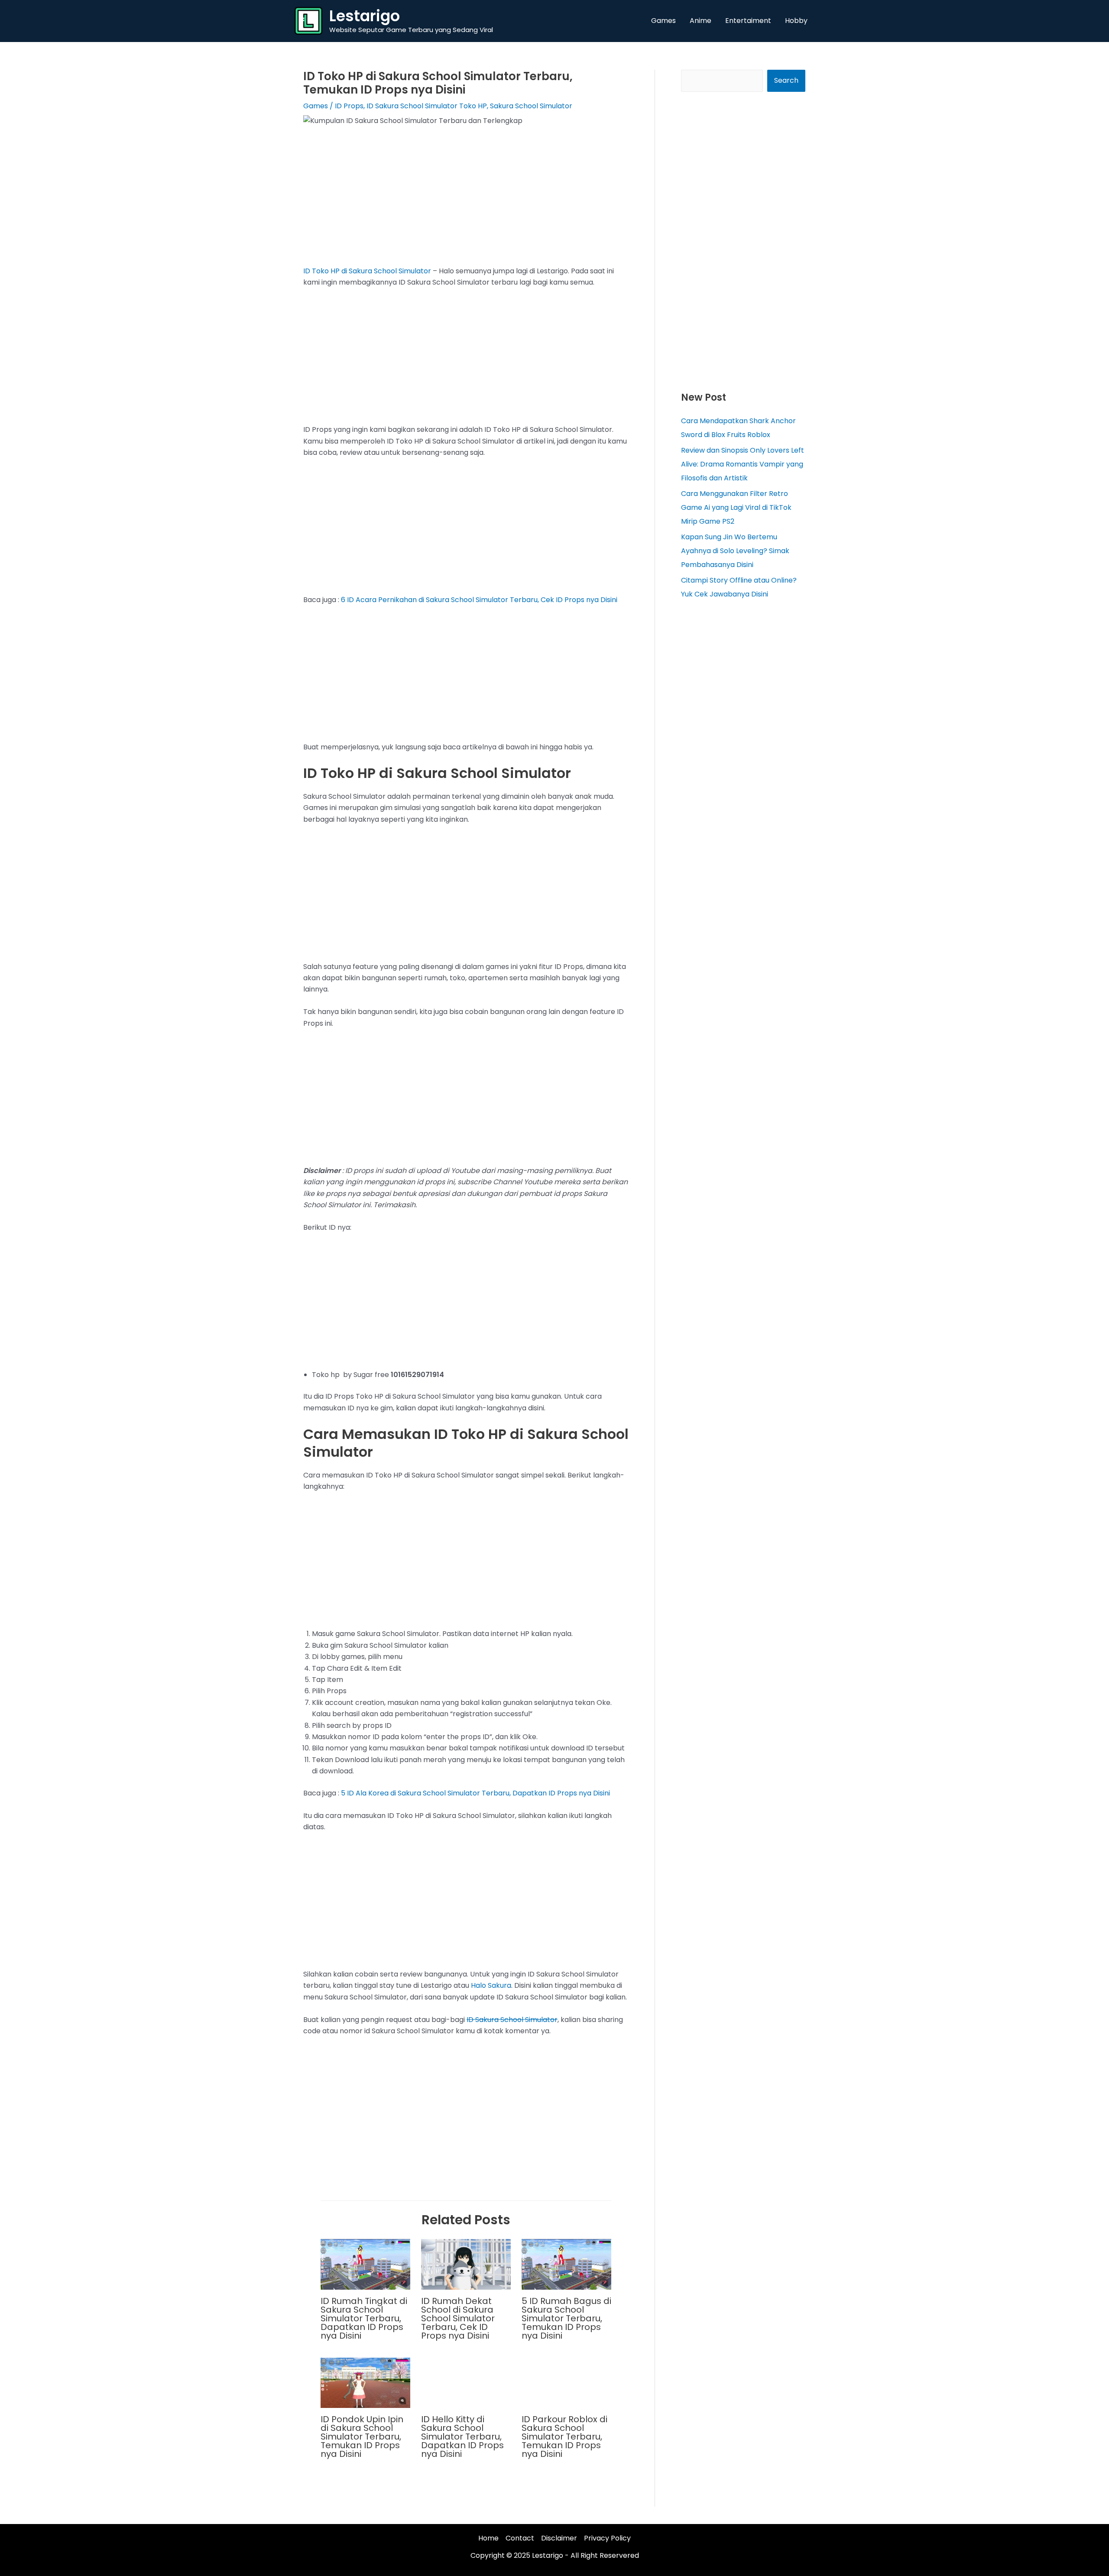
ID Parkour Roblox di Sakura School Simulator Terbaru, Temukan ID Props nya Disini (564, 2437)
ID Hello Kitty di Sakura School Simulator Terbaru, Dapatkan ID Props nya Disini (462, 2437)
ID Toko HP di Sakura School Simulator (367, 271)
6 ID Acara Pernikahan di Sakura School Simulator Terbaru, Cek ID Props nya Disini (479, 600)
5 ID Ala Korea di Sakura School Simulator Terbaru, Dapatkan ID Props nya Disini (475, 1793)
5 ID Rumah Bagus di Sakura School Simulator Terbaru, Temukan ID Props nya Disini (566, 2318)
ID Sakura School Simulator (512, 2020)
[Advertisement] (466, 201)
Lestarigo (365, 16)
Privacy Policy (607, 2538)
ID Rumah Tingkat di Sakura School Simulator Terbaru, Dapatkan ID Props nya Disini (364, 2318)
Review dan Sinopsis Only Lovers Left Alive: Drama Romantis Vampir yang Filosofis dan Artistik (743, 464)
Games (316, 106)
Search (786, 80)
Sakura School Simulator (531, 106)
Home (488, 2538)
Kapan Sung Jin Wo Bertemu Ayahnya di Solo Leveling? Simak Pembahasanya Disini (735, 551)
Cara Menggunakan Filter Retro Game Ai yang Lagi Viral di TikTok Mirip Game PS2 (736, 507)
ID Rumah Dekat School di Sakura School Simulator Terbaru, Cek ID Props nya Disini (458, 2318)
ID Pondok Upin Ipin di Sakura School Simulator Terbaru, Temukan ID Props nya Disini (362, 2437)
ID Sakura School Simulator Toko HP (427, 106)
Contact (520, 2538)
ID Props (349, 106)
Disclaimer (559, 2538)
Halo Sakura (491, 1985)
